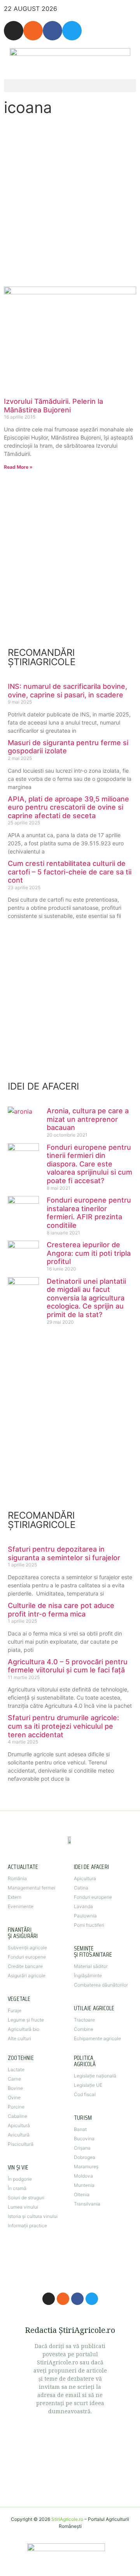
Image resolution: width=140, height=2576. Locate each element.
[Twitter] (72, 31)
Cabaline (17, 2116)
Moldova (83, 2176)
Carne (14, 2079)
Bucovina (84, 2139)
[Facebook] (52, 31)
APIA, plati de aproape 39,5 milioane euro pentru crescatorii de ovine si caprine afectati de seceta (68, 807)
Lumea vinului (23, 2207)
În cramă (17, 2188)
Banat (80, 2129)
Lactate (16, 2069)
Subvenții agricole (27, 1948)
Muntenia (84, 2185)
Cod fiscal (85, 2094)
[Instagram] (14, 31)
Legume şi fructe (26, 2020)
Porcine (16, 2107)
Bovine (15, 2088)
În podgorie (20, 2179)
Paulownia (85, 1916)
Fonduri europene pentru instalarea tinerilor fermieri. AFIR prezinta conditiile (89, 1213)
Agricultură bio (24, 2029)
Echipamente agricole (97, 2038)
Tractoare (84, 2020)
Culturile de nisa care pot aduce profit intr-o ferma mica (61, 1610)
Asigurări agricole (27, 1975)
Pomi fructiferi (89, 1925)
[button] (70, 86)
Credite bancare (25, 1966)
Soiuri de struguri (26, 2198)
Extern (15, 1897)
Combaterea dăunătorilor (101, 1985)
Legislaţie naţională (95, 2076)
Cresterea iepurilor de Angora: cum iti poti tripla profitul (89, 1253)
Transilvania (87, 2204)
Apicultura (85, 1878)
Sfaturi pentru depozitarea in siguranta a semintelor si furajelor (64, 1553)
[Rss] (33, 31)
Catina (81, 1888)
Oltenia (82, 2194)
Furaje (15, 2010)
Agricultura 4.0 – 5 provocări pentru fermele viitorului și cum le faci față (68, 1666)
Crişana (82, 2148)
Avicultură (19, 2135)
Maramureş (86, 2167)
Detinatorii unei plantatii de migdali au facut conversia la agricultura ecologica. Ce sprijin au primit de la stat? (86, 1298)
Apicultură (19, 2125)
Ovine (14, 2097)
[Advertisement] (70, 201)
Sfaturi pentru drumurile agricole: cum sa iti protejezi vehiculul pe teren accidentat (63, 1726)
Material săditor (91, 1966)
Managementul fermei (31, 1888)
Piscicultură (21, 2144)
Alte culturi (19, 2038)
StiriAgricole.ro (67, 2519)
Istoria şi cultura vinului (33, 2216)
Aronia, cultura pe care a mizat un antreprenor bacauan (88, 1119)
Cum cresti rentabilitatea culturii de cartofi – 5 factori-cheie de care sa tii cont (70, 872)
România (17, 1878)
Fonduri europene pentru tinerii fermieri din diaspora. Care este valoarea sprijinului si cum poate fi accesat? (89, 1164)
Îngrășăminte (88, 1975)
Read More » (18, 467)
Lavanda (83, 1906)
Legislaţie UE (88, 2085)
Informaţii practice (27, 2226)
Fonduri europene (27, 1957)
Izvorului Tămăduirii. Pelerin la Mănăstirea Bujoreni (53, 406)
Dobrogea (85, 2157)
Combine (84, 2029)
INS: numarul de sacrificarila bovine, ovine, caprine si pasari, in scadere (67, 691)
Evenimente (21, 1906)
